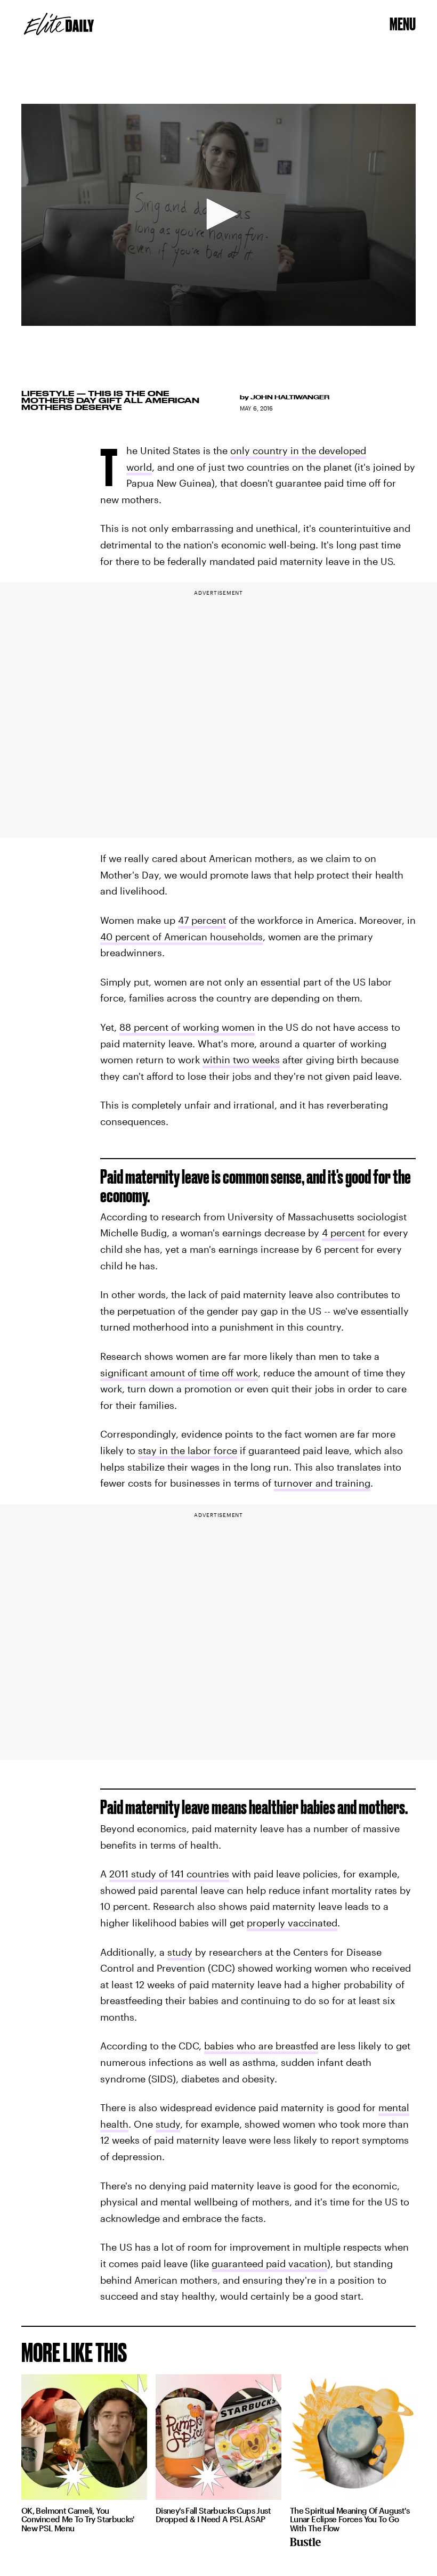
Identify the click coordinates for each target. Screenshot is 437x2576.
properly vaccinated (292, 1923)
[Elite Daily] (59, 24)
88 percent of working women (187, 1027)
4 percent (343, 1233)
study (180, 1952)
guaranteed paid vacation (269, 2263)
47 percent (202, 920)
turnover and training (322, 1483)
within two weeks (241, 1060)
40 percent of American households (181, 937)
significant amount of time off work (179, 1373)
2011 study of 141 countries (169, 1874)
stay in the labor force (188, 1450)
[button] (218, 214)
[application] (218, 215)
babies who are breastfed (261, 2046)
